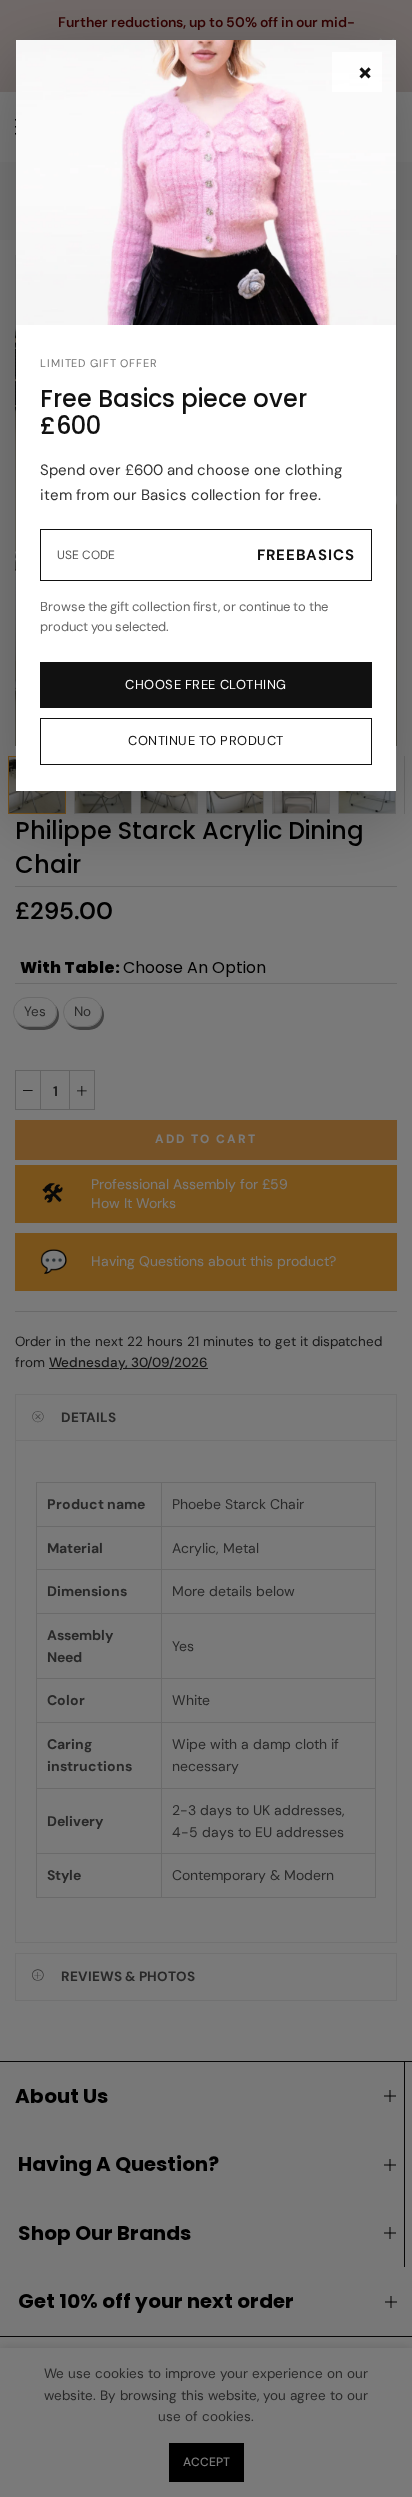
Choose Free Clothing (205, 684)
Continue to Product (206, 740)
